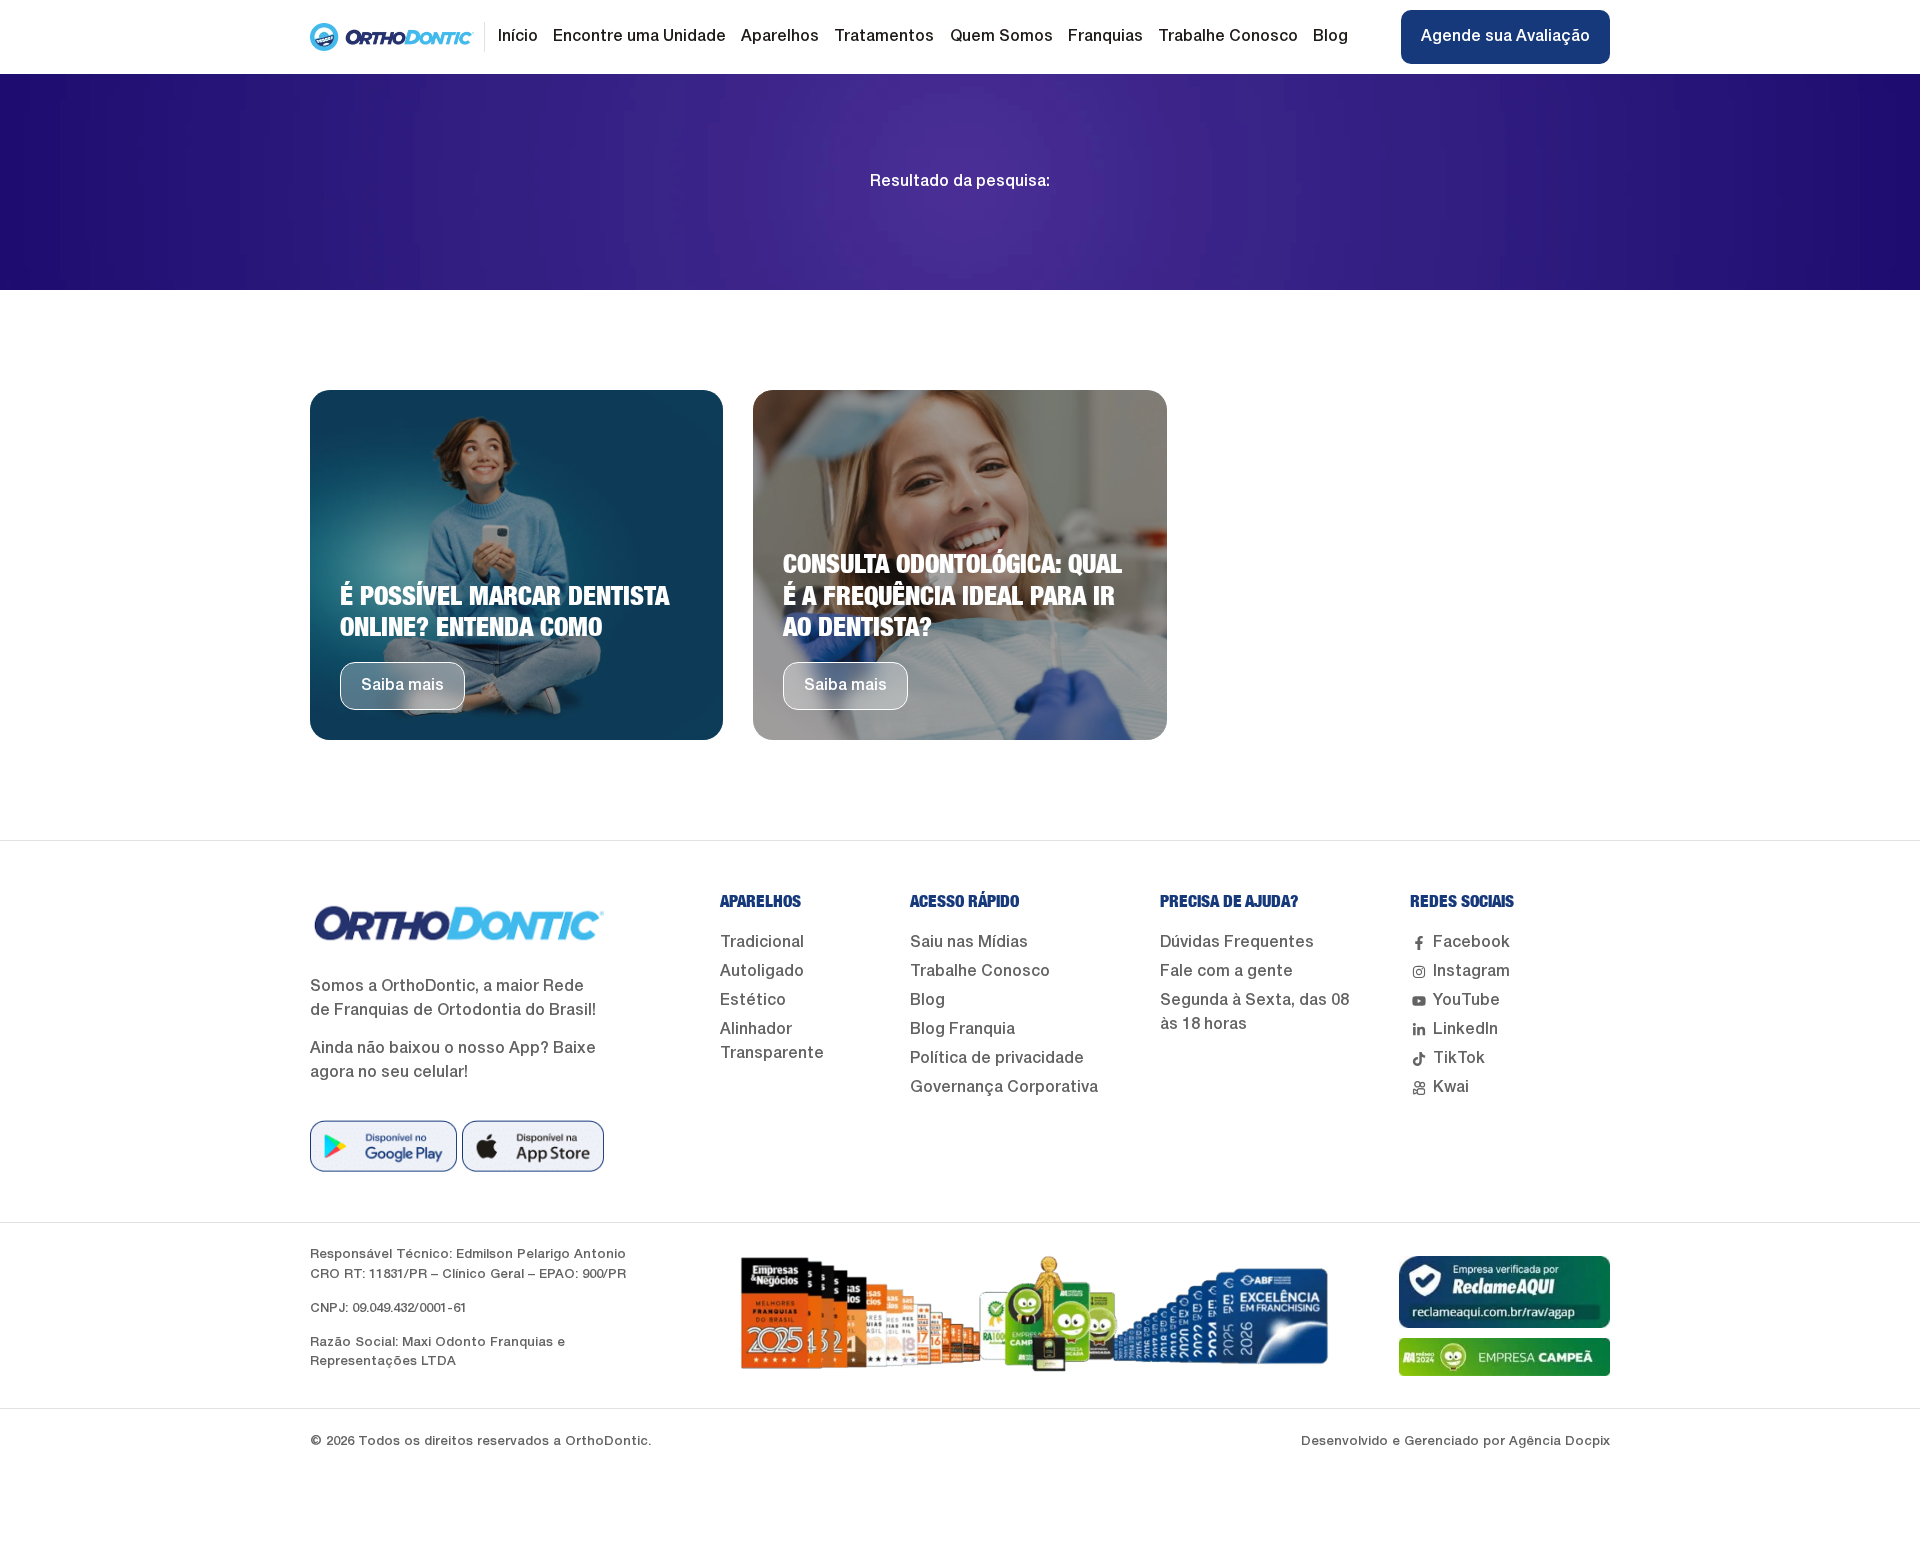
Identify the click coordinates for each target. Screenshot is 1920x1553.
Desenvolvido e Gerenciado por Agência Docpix (1455, 1441)
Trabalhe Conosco (1228, 37)
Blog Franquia (962, 1030)
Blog (1330, 37)
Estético (753, 1001)
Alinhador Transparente (772, 1042)
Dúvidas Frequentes (1237, 943)
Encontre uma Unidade (639, 37)
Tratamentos (884, 37)
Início (518, 37)
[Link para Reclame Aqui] (1504, 1292)
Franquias (1105, 37)
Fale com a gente (1226, 972)
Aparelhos (780, 37)
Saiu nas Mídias (969, 943)
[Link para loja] (383, 1146)
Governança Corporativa (1004, 1088)
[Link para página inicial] (392, 37)
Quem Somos (1001, 37)
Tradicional (762, 943)
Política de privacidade (997, 1059)
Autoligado (762, 972)
